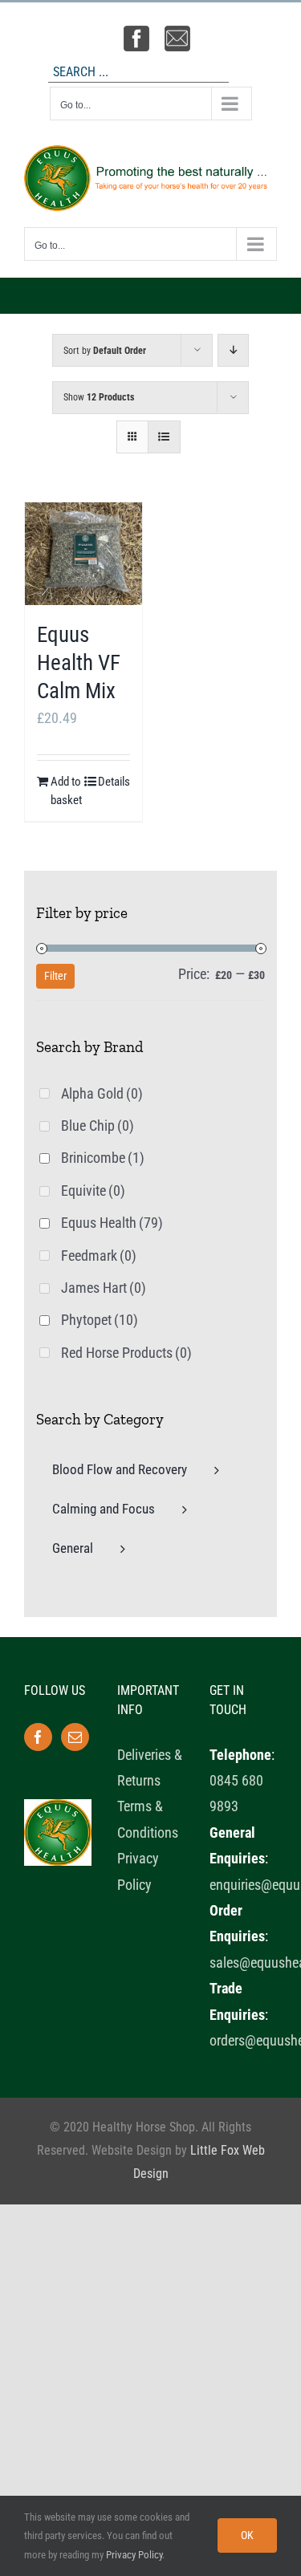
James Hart (104, 1288)
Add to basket (66, 791)
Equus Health (112, 1223)
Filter (55, 976)
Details (114, 782)
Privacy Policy (134, 2555)
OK (247, 2535)
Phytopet (100, 1320)
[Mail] (75, 1737)
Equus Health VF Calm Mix (79, 663)
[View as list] (164, 437)
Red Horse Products (126, 1353)
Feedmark (99, 1255)
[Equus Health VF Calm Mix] (83, 553)
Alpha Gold (102, 1093)
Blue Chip (98, 1125)
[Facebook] (38, 1737)
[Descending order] (233, 350)
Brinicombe (103, 1158)
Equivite (93, 1190)
